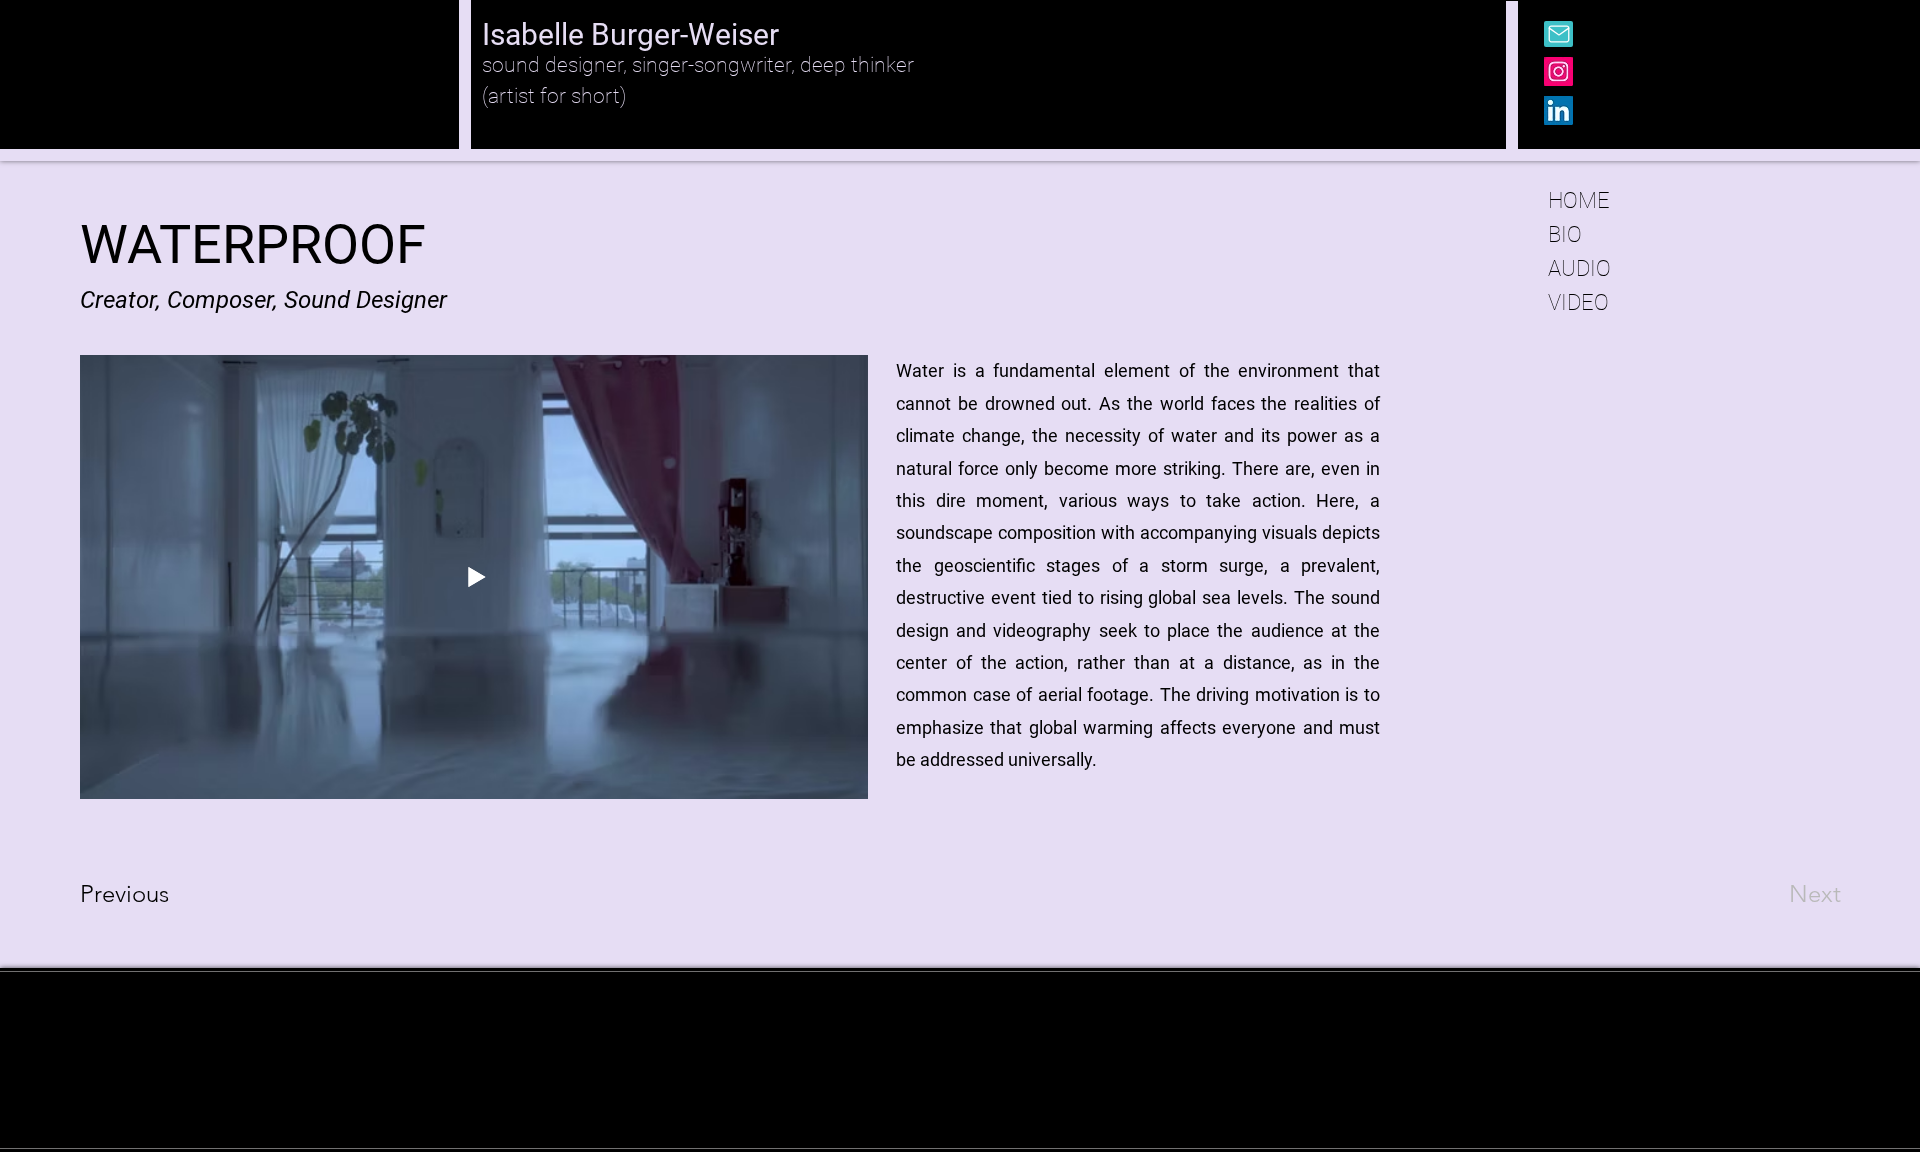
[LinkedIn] (1558, 110)
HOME (1579, 200)
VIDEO (1578, 302)
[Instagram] (1558, 71)
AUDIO (1579, 268)
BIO (1565, 234)
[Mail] (1558, 34)
